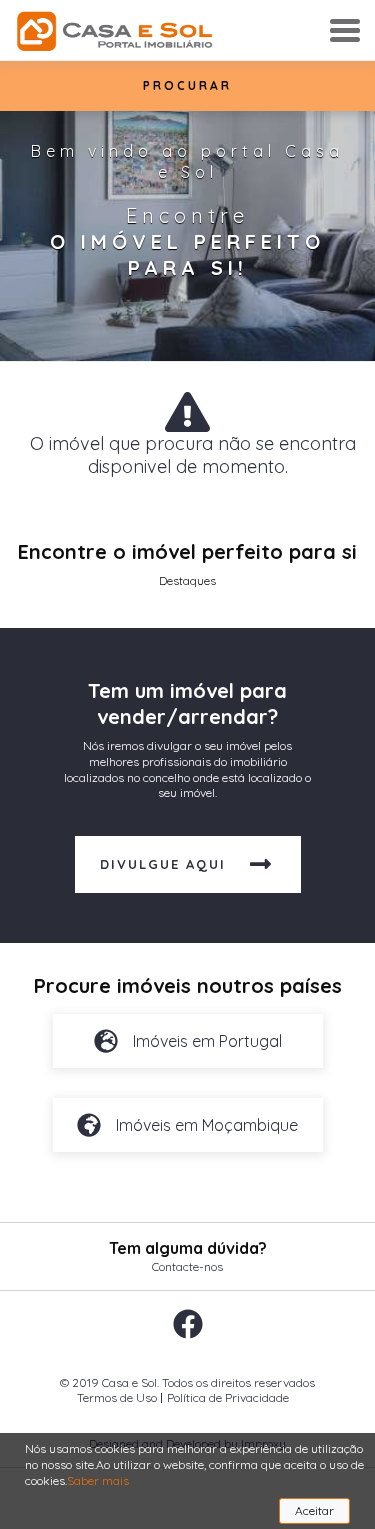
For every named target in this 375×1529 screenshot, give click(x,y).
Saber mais (98, 1480)
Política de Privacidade (228, 1397)
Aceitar (314, 1510)
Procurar (187, 85)
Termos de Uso (117, 1397)
